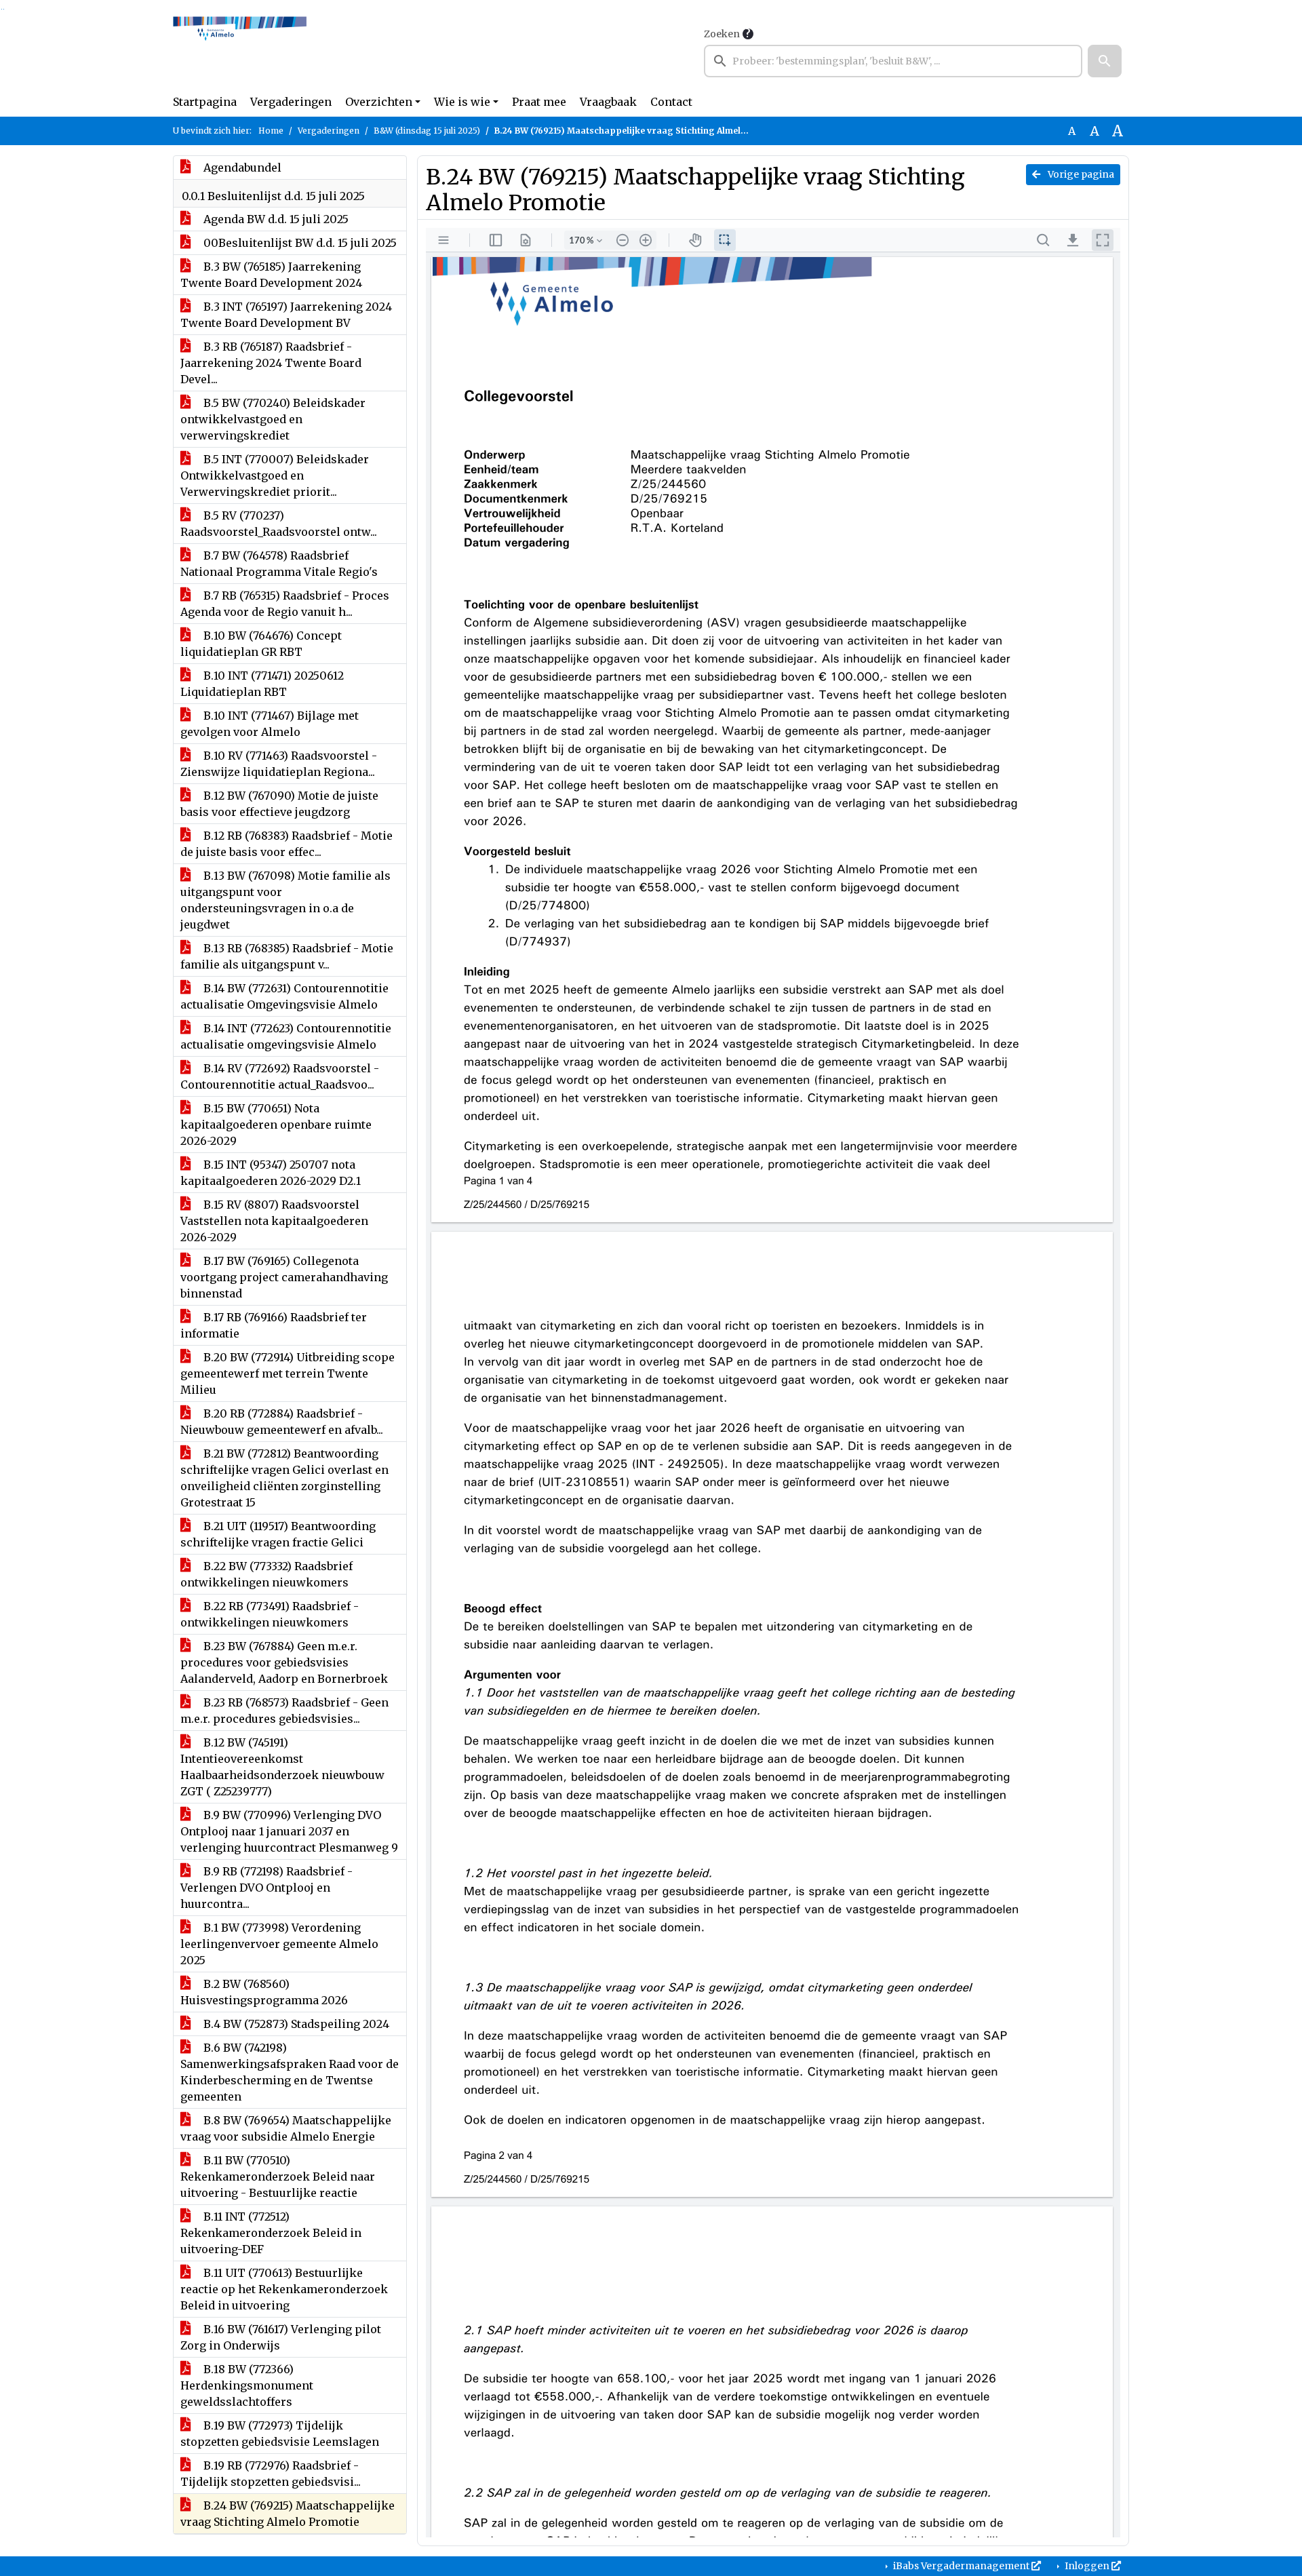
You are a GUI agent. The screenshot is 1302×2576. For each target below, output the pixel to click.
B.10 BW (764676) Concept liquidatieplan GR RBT (261, 644)
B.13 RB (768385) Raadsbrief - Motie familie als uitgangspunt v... (287, 956)
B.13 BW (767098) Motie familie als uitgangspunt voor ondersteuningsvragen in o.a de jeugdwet (285, 900)
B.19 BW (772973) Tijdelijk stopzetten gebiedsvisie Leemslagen (280, 2434)
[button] (1105, 61)
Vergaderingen (291, 102)
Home (271, 131)
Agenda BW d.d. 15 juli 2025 (275, 219)
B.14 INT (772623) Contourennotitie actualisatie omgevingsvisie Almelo (286, 1036)
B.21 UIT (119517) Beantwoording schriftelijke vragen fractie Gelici (278, 1534)
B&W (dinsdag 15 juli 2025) (427, 131)
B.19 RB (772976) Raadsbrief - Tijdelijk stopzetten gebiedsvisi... (271, 2474)
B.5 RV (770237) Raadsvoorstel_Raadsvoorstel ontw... (279, 524)
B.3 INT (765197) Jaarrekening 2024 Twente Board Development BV (286, 315)
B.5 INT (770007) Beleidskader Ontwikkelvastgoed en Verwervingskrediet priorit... (275, 475)
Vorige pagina (1080, 174)
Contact (671, 102)
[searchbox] (893, 61)
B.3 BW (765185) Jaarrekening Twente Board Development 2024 (271, 275)
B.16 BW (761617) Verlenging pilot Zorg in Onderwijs (281, 2337)
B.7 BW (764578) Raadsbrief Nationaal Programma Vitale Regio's (279, 564)
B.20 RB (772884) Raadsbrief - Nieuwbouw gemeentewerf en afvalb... (282, 1422)
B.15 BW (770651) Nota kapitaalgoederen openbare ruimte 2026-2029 (276, 1125)
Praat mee (539, 102)
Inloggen (1087, 2566)
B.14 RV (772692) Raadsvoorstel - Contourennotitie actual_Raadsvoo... (280, 1076)
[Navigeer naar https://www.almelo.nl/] (240, 52)
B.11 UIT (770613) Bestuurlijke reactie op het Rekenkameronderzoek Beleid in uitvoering (284, 2289)
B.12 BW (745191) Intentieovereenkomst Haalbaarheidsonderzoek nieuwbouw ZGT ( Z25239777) (282, 1767)
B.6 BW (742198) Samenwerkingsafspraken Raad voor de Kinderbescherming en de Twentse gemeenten (290, 2072)
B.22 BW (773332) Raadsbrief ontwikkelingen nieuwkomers (267, 1574)
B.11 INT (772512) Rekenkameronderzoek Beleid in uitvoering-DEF (271, 2233)
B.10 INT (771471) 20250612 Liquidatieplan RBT (262, 684)
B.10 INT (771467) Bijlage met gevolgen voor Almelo (270, 724)
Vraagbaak (608, 102)
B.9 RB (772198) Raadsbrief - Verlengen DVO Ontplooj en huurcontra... (267, 1888)
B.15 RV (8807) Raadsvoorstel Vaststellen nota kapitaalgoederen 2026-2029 (274, 1221)
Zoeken (722, 34)
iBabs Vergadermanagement (961, 2566)
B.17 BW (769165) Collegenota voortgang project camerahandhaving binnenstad (284, 1277)
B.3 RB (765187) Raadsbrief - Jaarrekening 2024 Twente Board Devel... (271, 363)
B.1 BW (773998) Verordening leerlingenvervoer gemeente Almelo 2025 (279, 1944)
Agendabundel (241, 168)
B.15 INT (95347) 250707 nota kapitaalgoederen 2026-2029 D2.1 (271, 1173)
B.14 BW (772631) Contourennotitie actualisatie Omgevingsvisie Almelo (284, 996)
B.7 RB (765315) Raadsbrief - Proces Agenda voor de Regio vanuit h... (285, 604)
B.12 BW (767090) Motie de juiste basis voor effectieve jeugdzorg (279, 804)
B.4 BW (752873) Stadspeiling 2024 (295, 2024)
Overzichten (379, 102)
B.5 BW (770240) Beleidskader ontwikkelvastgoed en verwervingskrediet (273, 419)
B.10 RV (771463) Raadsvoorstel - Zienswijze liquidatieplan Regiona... (279, 764)
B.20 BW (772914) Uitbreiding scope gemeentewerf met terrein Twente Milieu (288, 1373)
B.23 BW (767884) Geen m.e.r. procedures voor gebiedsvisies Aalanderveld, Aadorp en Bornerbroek (284, 1662)
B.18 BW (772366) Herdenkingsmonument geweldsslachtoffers (247, 2385)
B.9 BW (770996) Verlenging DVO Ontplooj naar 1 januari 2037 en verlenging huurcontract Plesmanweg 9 (289, 1831)
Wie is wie (462, 102)
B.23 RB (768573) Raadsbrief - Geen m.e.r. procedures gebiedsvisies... (284, 1711)
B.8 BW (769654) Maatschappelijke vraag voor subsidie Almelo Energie (286, 2128)
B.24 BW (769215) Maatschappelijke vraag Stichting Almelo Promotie (288, 2514)
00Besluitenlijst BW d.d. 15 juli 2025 (299, 243)
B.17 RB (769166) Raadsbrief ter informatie (274, 1325)
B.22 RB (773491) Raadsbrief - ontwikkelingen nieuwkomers (270, 1614)
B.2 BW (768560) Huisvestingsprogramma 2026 (264, 1992)
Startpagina (205, 102)
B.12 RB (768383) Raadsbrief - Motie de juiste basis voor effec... (287, 844)
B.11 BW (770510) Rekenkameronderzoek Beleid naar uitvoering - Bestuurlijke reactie (278, 2177)
